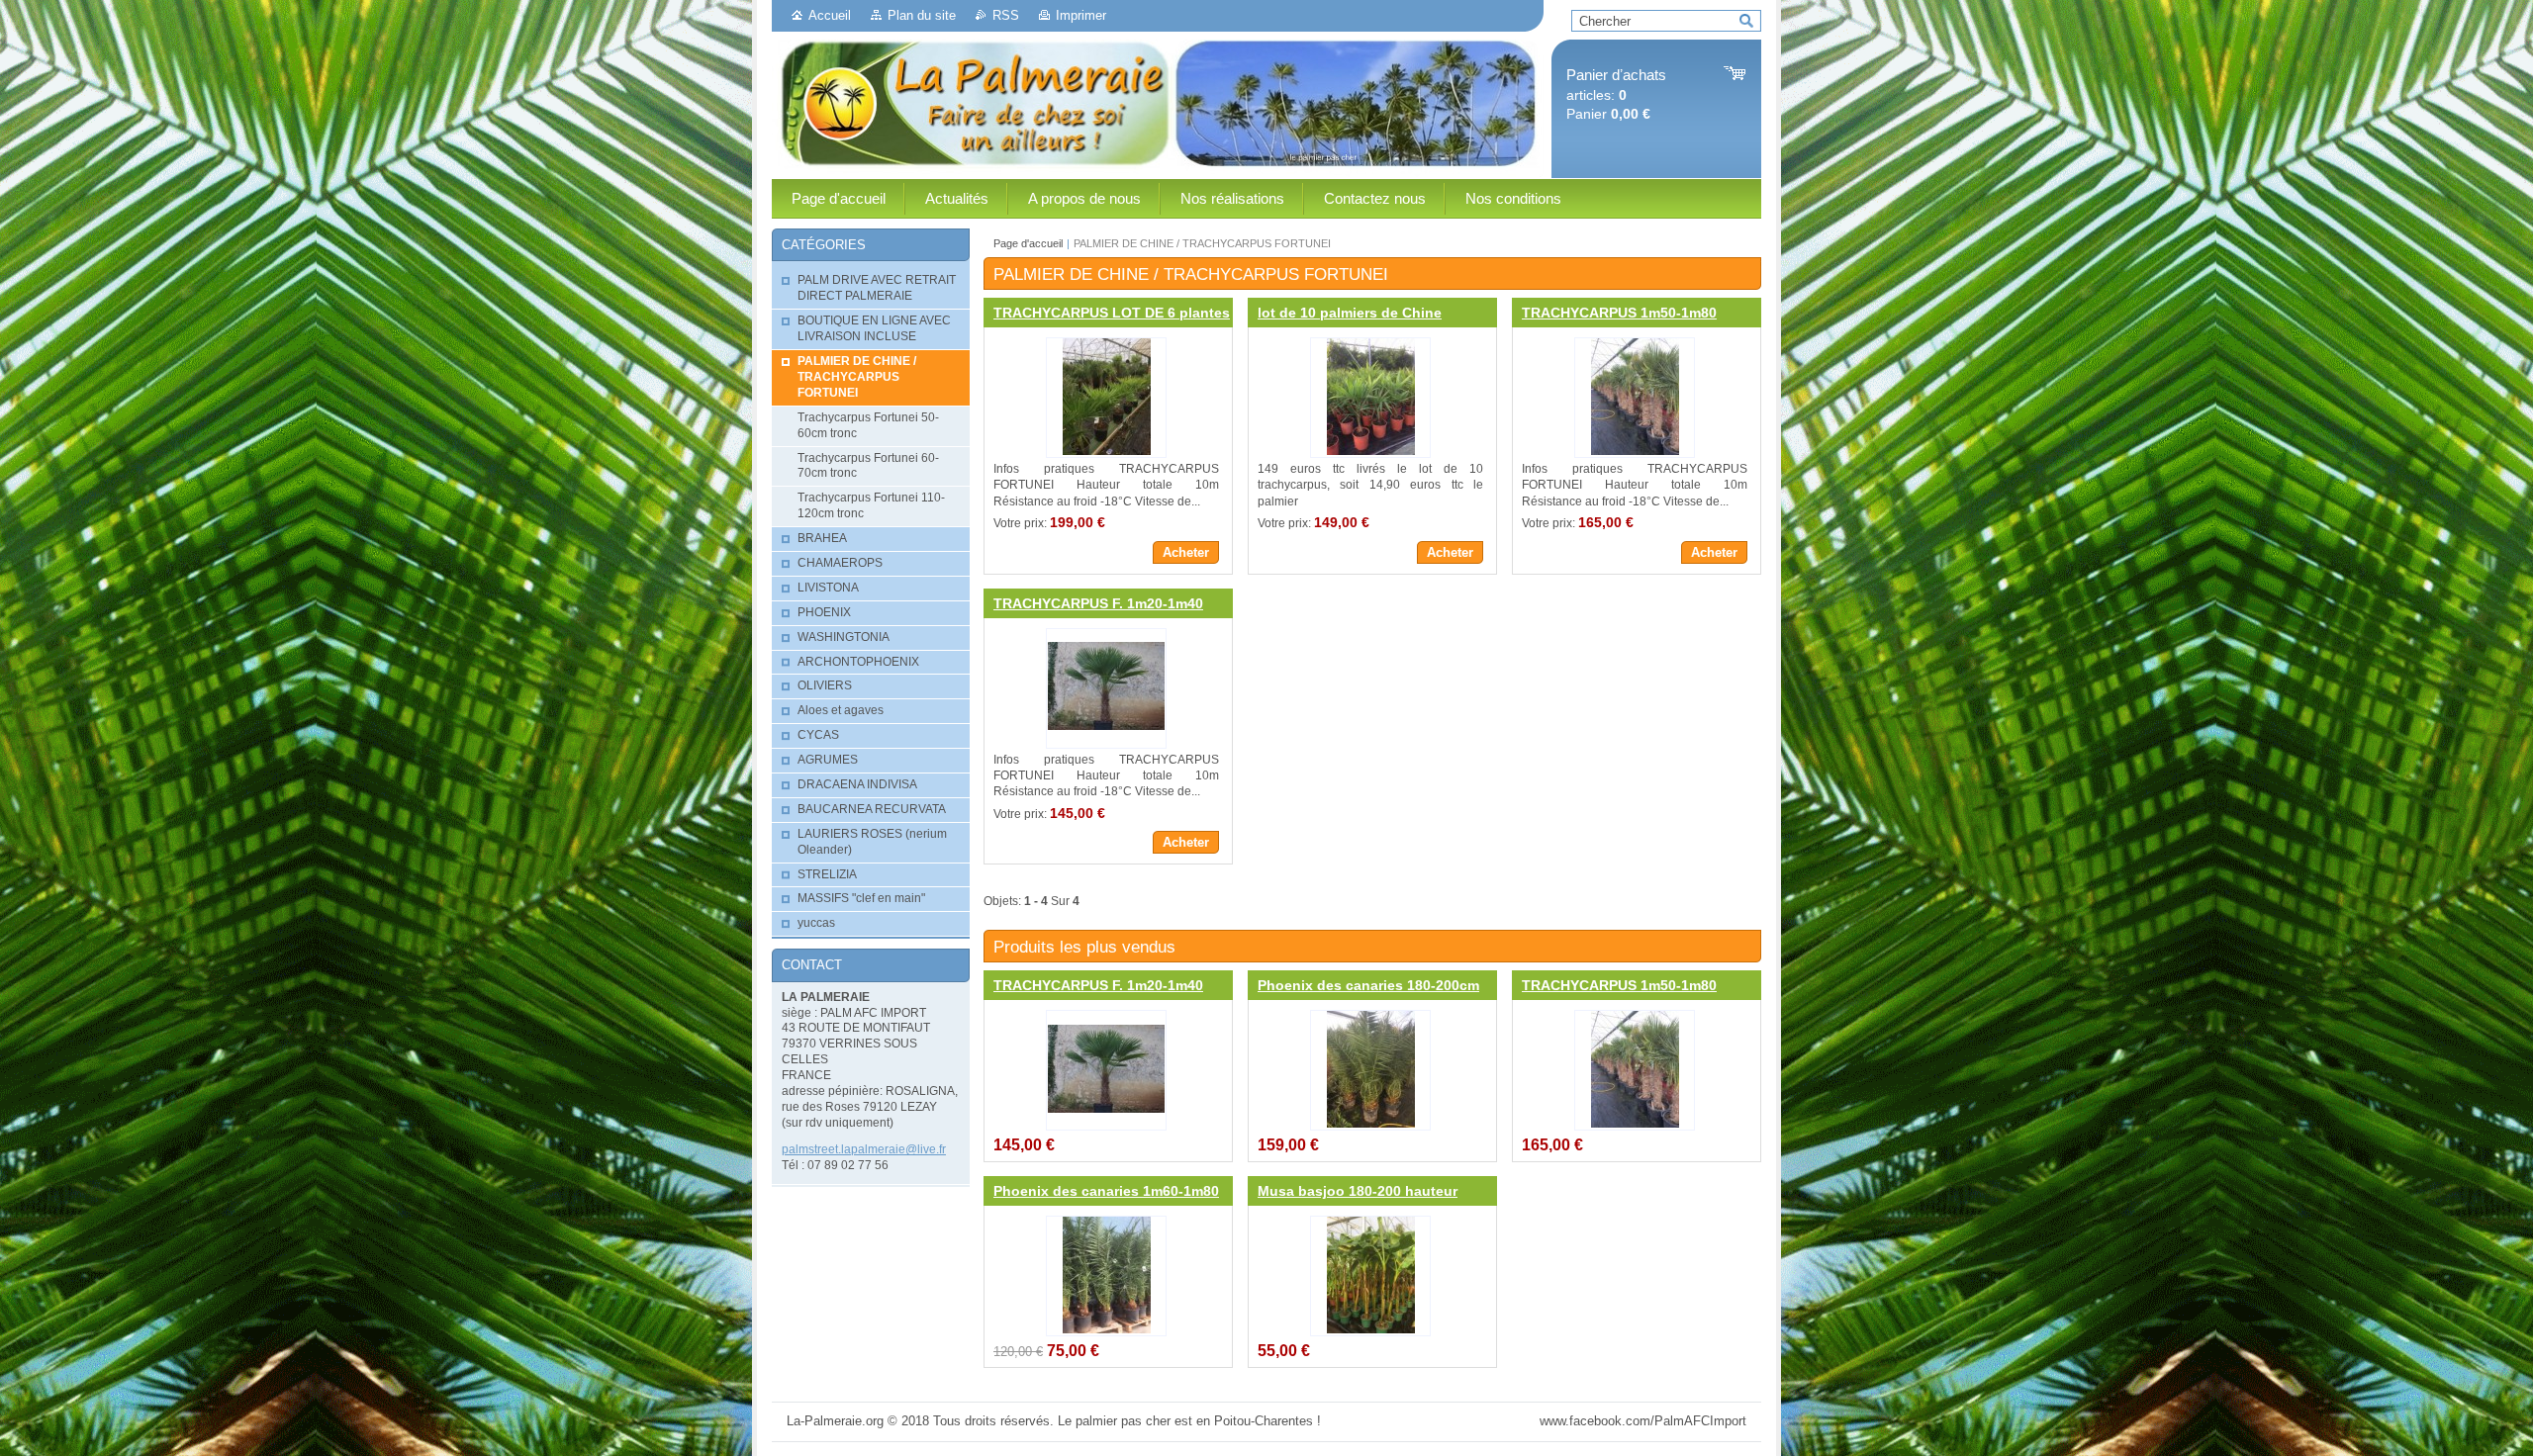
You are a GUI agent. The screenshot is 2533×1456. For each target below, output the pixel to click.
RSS (1006, 15)
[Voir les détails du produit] (1106, 398)
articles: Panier (1616, 94)
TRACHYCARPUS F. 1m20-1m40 (1098, 603)
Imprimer (1081, 15)
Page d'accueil (1028, 243)
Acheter (1186, 552)
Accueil (830, 15)
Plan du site (922, 15)
